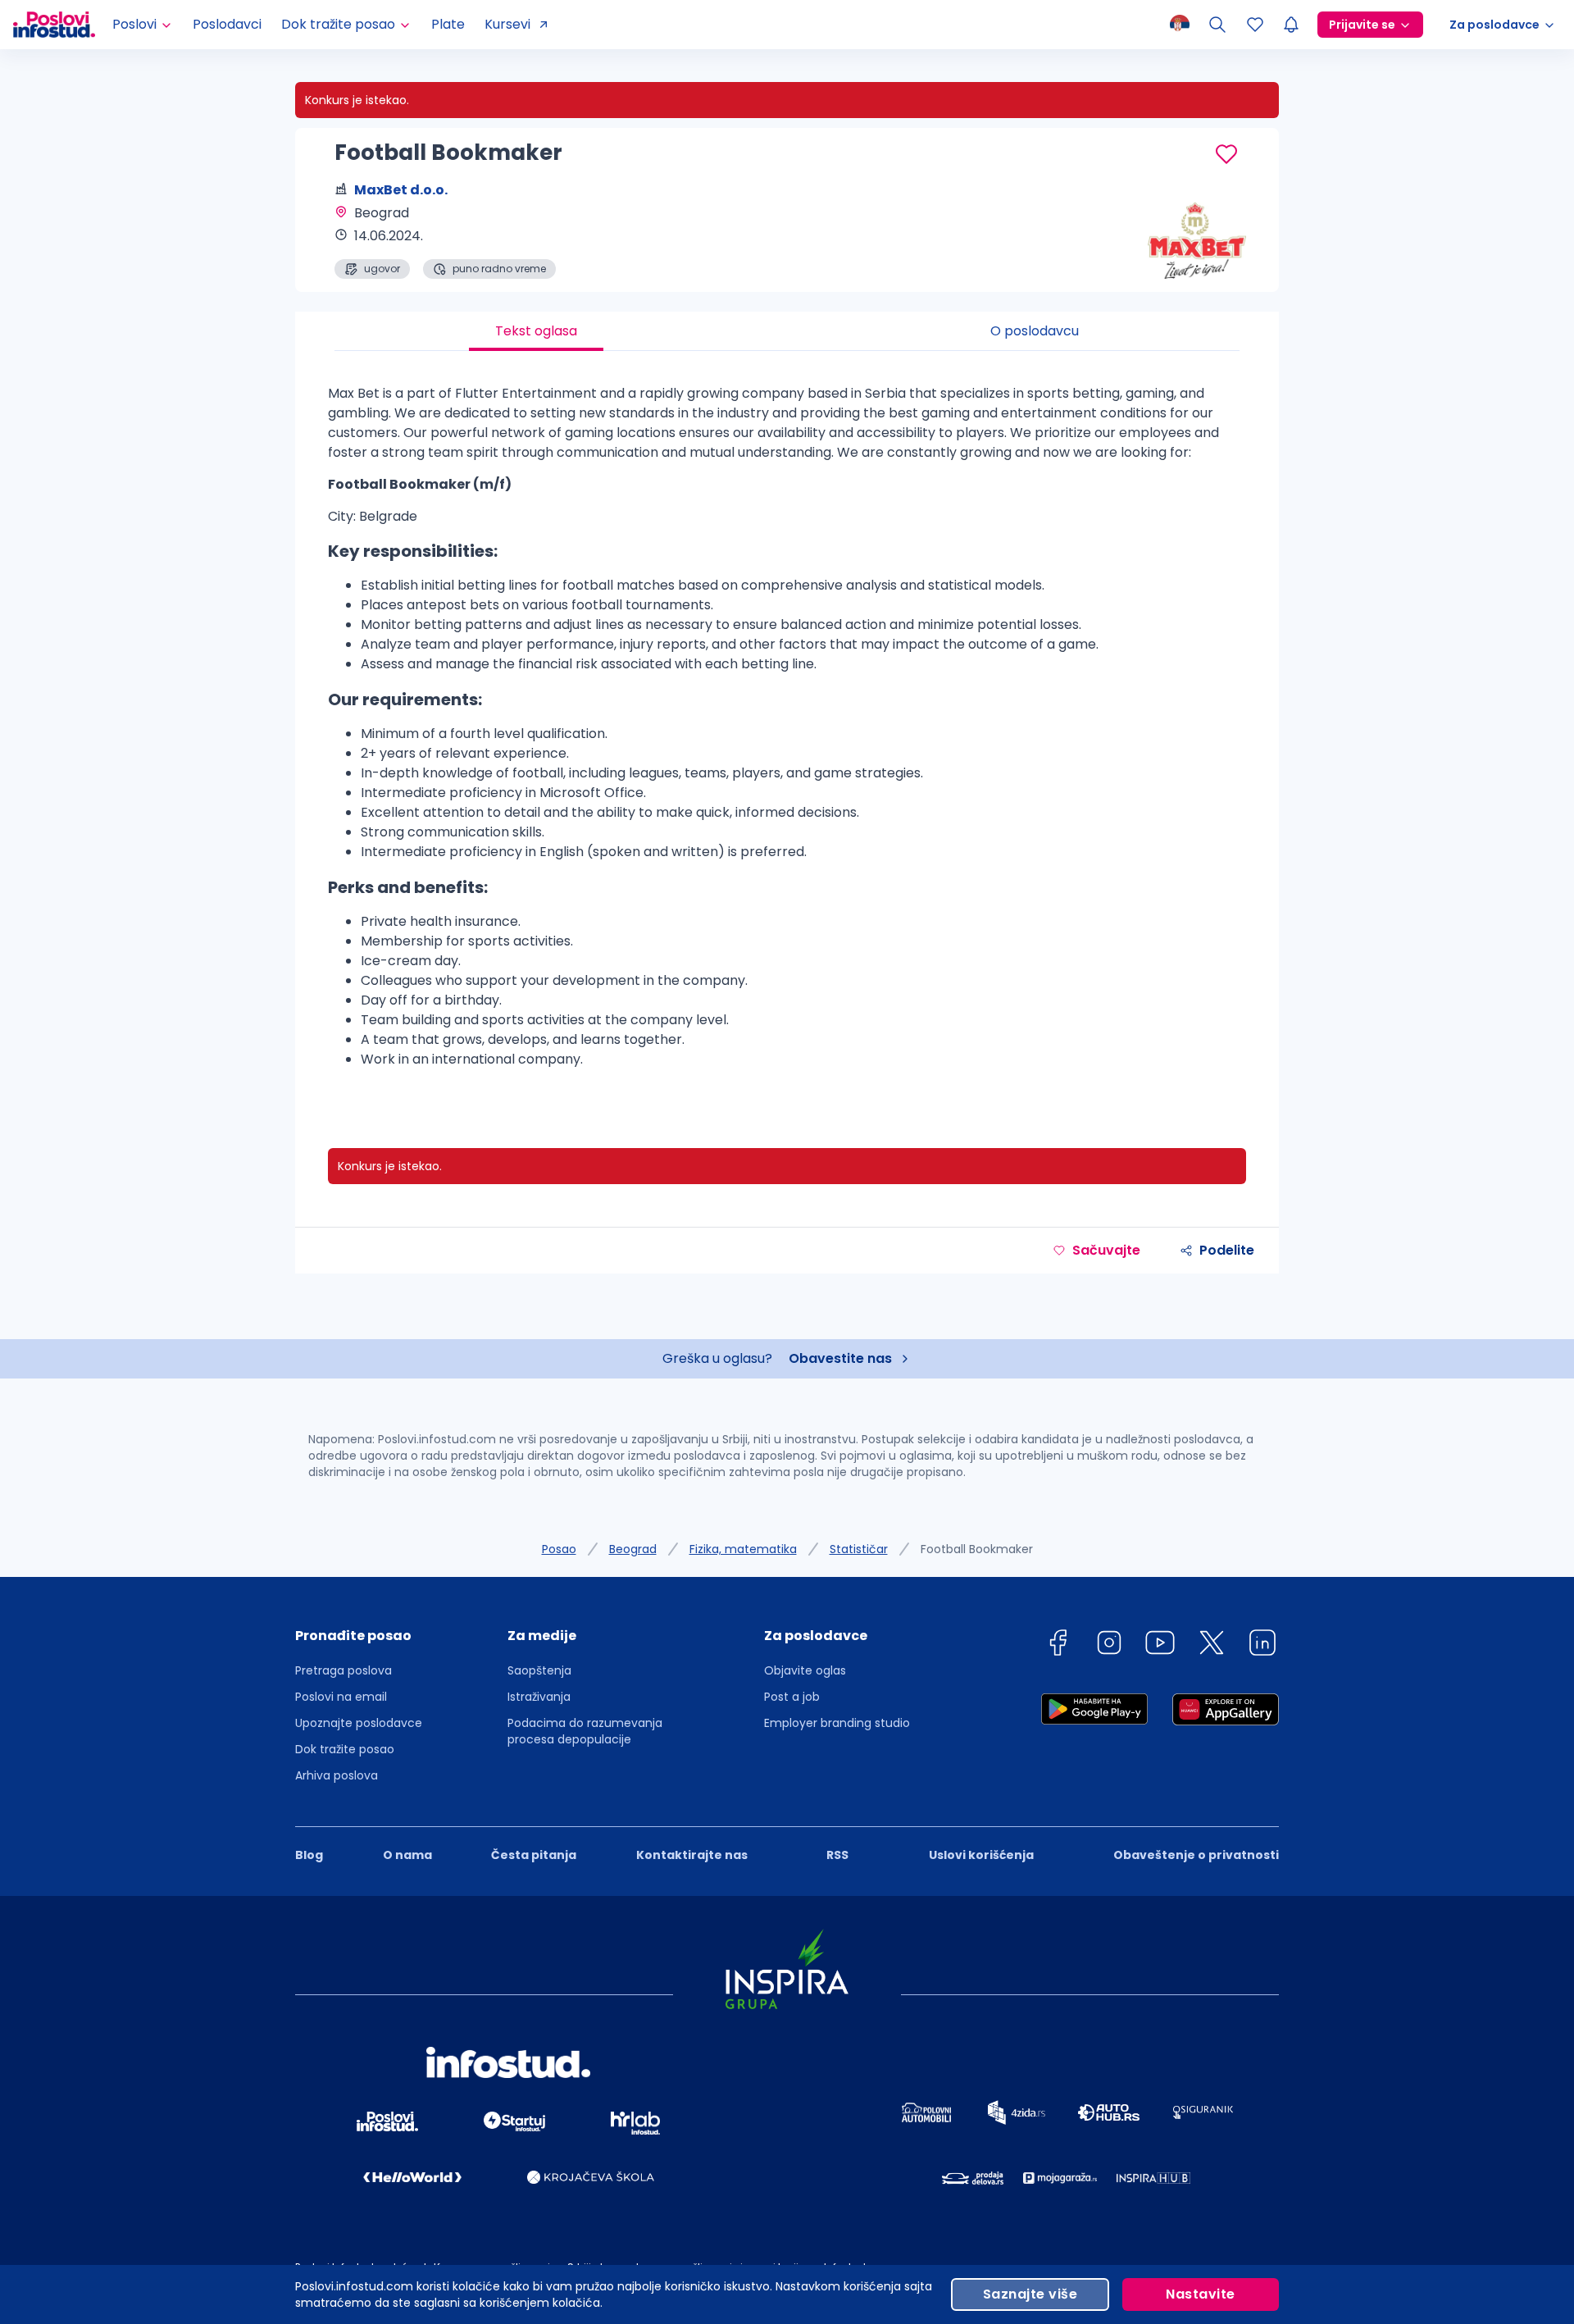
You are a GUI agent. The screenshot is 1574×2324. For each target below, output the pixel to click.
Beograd (633, 1549)
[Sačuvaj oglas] (1226, 154)
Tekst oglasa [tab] (536, 331)
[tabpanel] (787, 733)
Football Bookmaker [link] (977, 1549)
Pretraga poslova (343, 1670)
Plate (448, 24)
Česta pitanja (534, 1855)
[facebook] (1058, 1645)
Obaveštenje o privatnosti (1196, 1855)
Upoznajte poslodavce (359, 1723)
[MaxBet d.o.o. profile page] (1197, 238)
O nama (407, 1855)
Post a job (792, 1697)
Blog (309, 1855)
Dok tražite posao (345, 1749)
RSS (837, 1855)
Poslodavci (227, 24)
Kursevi (507, 24)
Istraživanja (539, 1697)
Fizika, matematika (743, 1549)
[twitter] (1212, 1645)
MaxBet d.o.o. (401, 190)
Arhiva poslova (337, 1775)
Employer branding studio (837, 1723)
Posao (559, 1549)
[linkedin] (1262, 1645)
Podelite (1227, 1250)
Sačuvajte (1106, 1250)
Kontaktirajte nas (692, 1855)
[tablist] (787, 331)
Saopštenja (539, 1670)
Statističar (859, 1549)
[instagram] (1109, 1645)
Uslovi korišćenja (981, 1855)
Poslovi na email (341, 1697)
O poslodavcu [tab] (1035, 331)
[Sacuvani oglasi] (1255, 25)
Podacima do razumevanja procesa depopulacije (585, 1731)
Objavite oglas (805, 1670)
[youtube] (1160, 1645)
